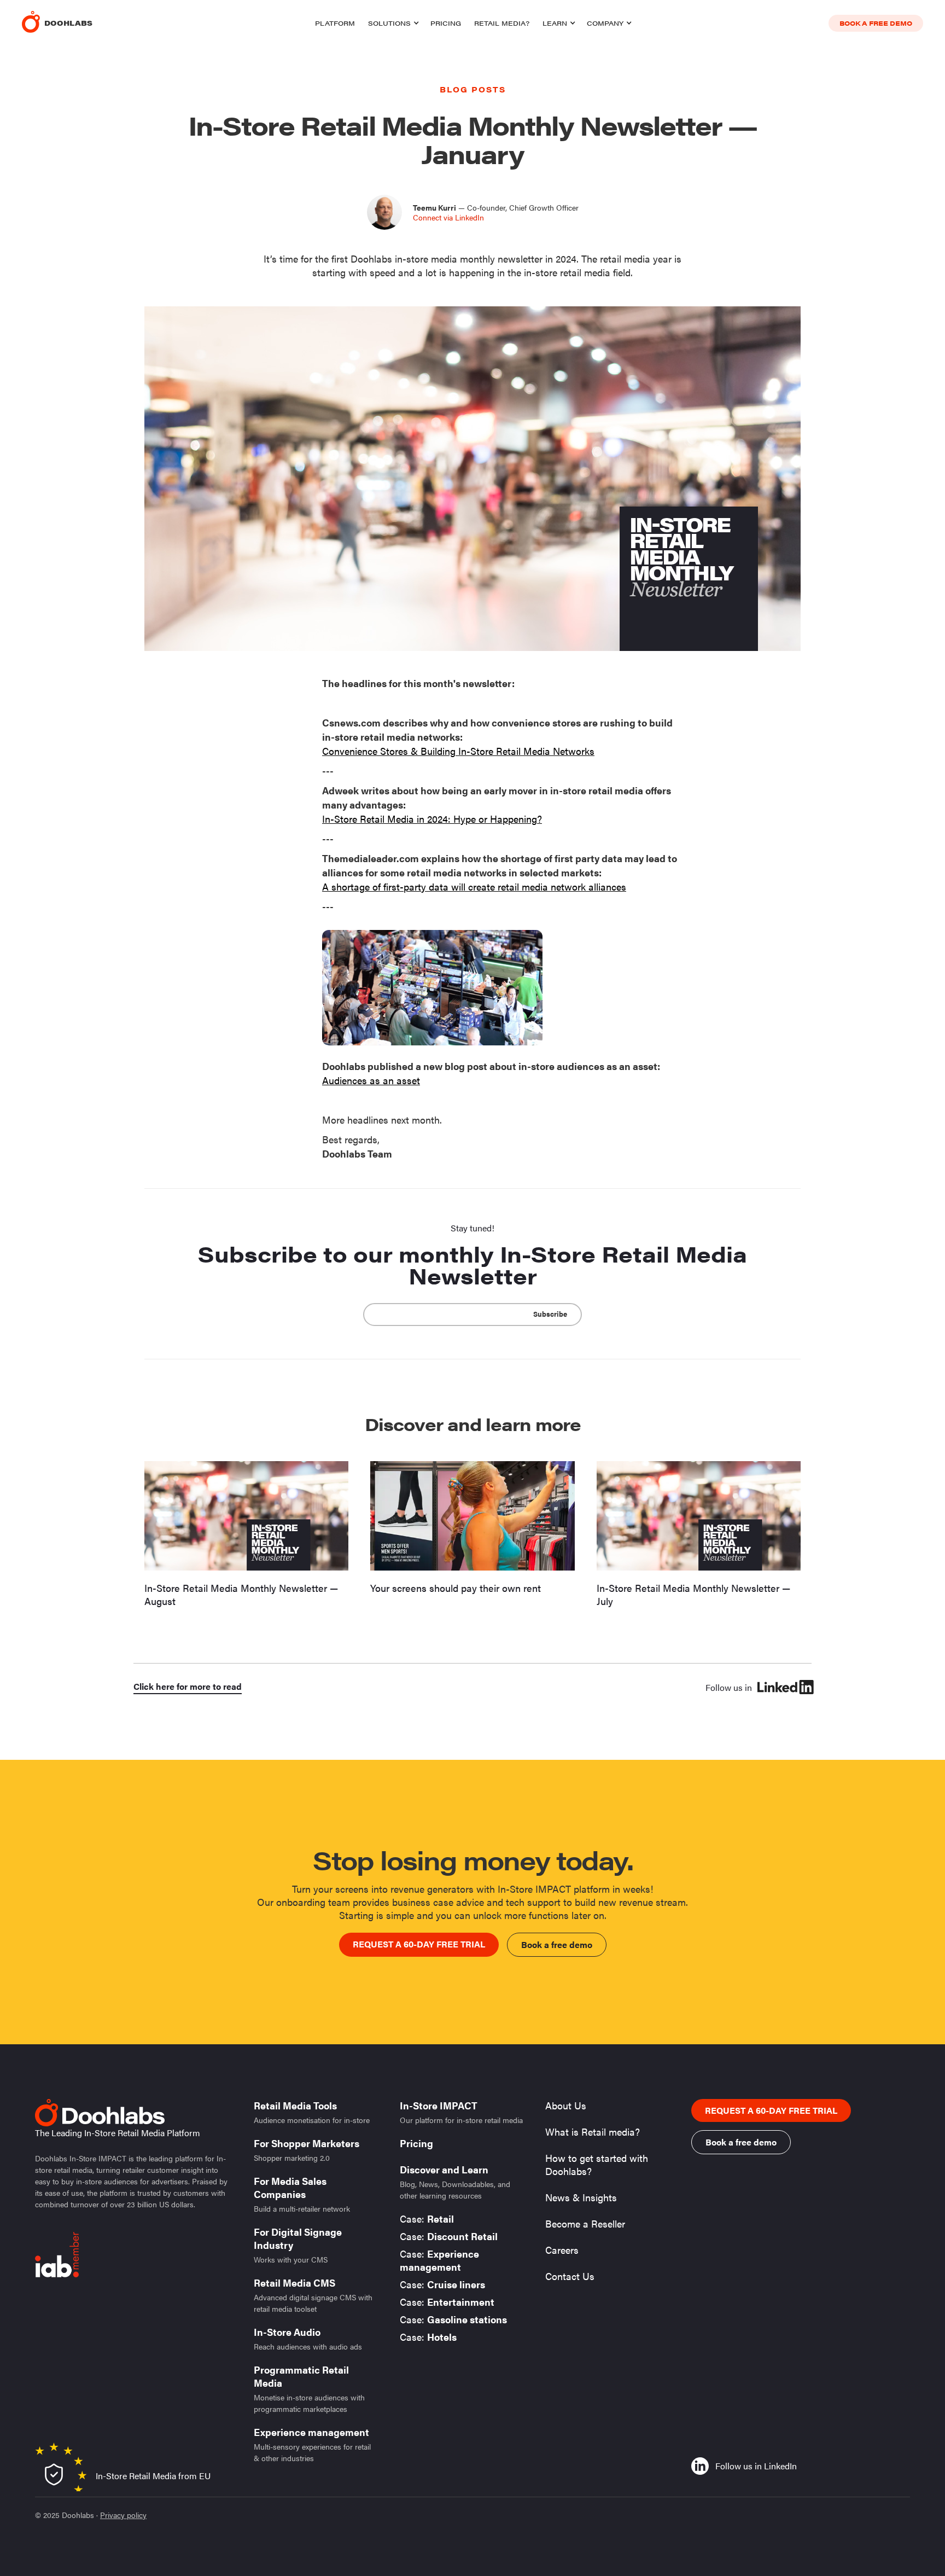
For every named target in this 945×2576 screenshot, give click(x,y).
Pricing (446, 23)
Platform (335, 23)
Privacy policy (123, 2515)
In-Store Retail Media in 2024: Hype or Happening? (432, 819)
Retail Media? (502, 23)
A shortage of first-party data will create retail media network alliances (474, 886)
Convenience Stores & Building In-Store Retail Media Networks (458, 751)
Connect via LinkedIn (448, 217)
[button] (393, 23)
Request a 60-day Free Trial (419, 1944)
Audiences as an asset (371, 1080)
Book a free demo (876, 23)
